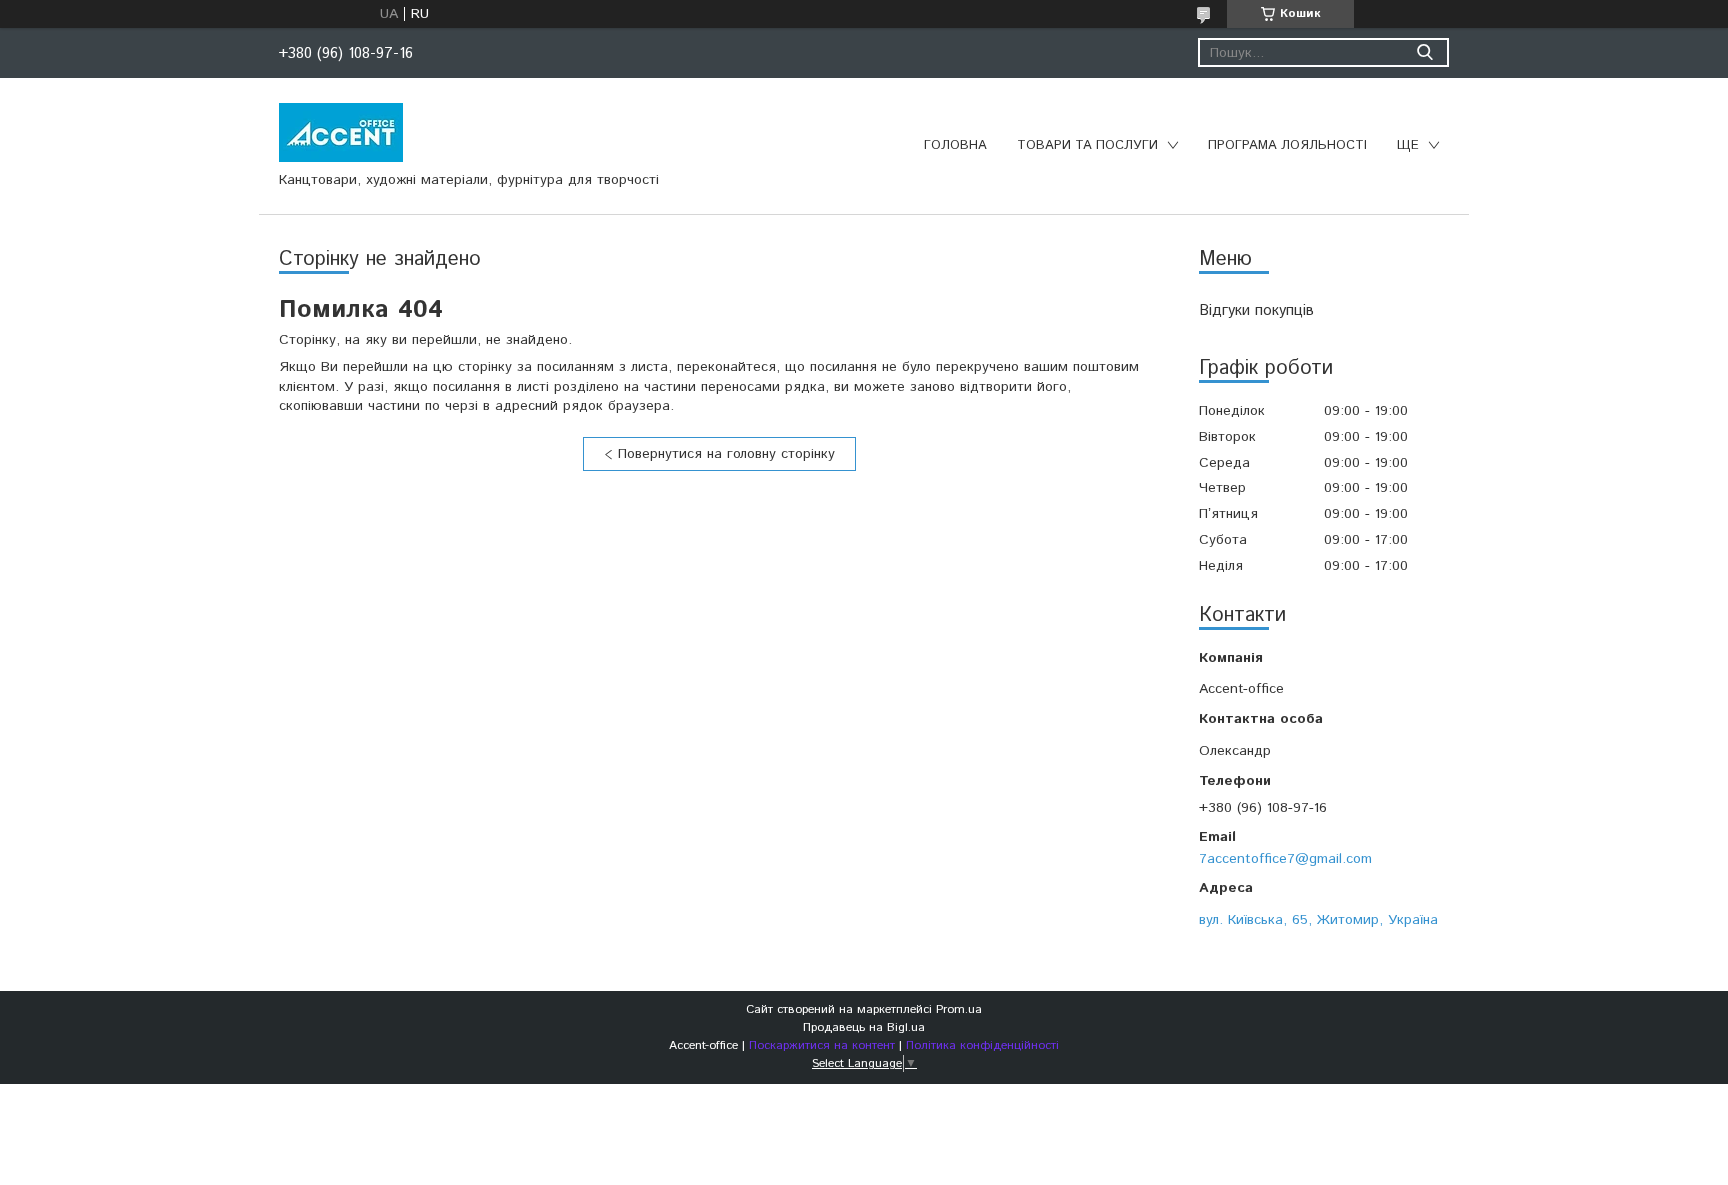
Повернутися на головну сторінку (726, 454)
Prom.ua (959, 1009)
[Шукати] (1424, 52)
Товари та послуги (1087, 145)
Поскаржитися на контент (822, 1045)
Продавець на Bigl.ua (864, 1027)
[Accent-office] (341, 132)
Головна (955, 145)
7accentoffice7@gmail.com (1285, 858)
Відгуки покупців (1256, 310)
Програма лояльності (1287, 145)
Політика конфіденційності (982, 1045)
